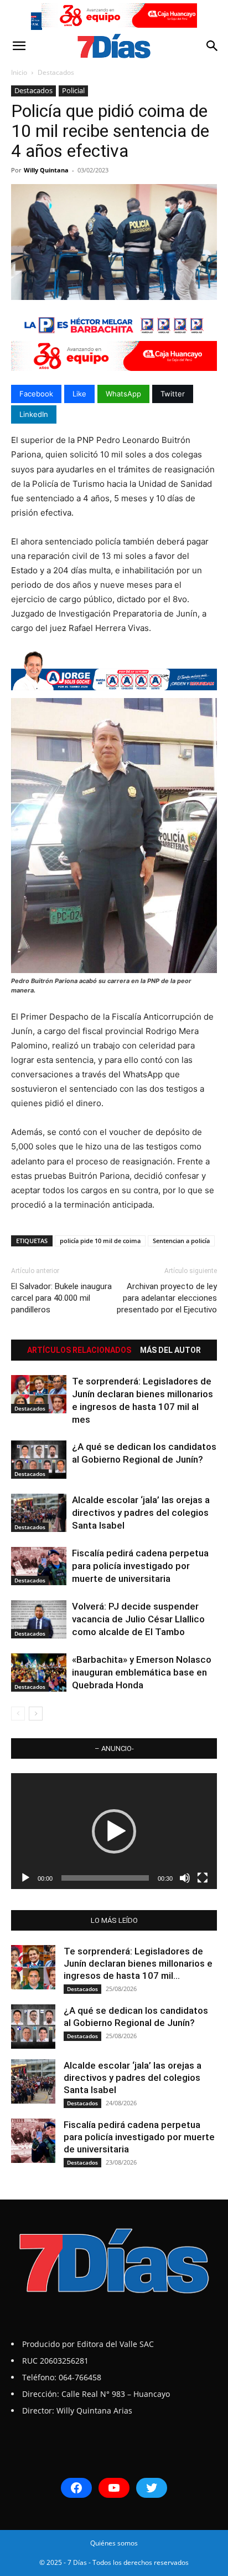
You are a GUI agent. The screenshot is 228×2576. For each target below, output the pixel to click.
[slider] (105, 1878)
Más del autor (170, 1350)
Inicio (19, 72)
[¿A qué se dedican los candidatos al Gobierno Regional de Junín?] (39, 1460)
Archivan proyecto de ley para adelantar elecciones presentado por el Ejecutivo (167, 1298)
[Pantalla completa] (203, 1878)
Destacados (56, 72)
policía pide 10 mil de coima (100, 1241)
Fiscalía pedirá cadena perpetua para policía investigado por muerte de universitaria (140, 1566)
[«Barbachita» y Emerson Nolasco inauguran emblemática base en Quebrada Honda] (39, 1673)
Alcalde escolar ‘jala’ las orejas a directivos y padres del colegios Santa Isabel (141, 1513)
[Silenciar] (185, 1878)
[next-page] (36, 1714)
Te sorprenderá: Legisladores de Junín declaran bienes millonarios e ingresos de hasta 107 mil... (138, 1963)
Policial (73, 90)
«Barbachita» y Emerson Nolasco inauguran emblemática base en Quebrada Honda (142, 1672)
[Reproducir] (25, 1878)
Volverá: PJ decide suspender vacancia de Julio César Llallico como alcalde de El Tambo (138, 1619)
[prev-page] (18, 1714)
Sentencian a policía (181, 1241)
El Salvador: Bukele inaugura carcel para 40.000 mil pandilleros (61, 1298)
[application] (114, 1831)
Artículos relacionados (79, 1350)
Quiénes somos (114, 2543)
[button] (19, 46)
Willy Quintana (46, 170)
